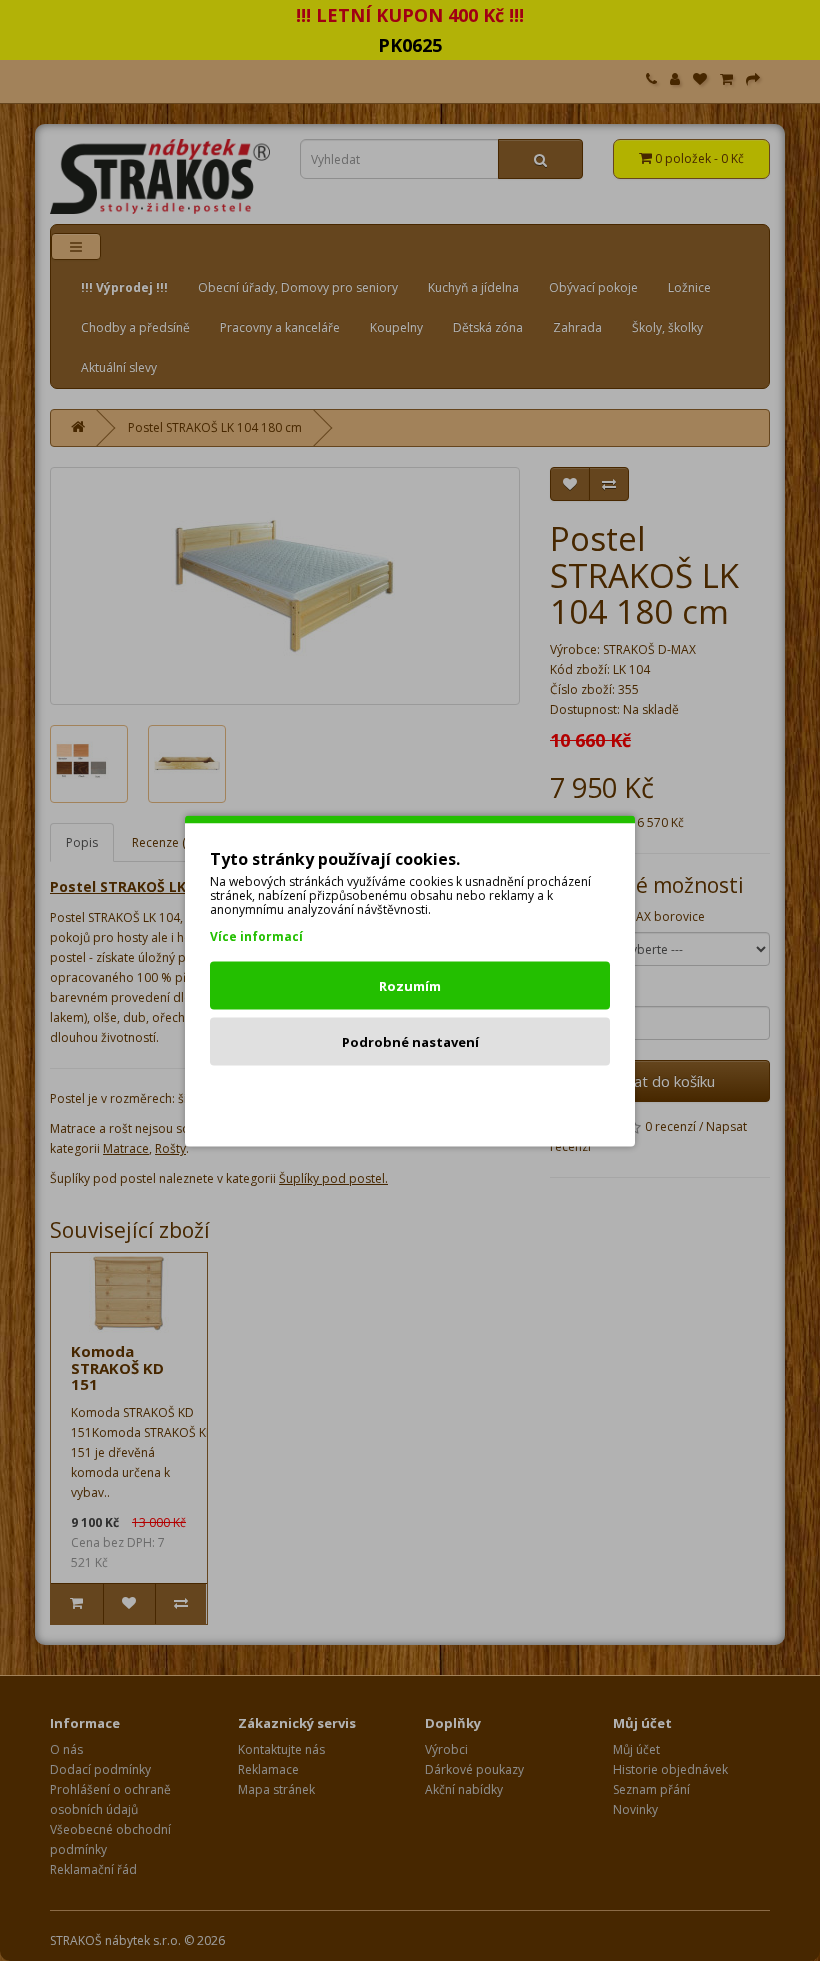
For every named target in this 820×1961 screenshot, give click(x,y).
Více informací (256, 935)
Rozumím (410, 985)
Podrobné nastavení (410, 1041)
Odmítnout (410, 1097)
